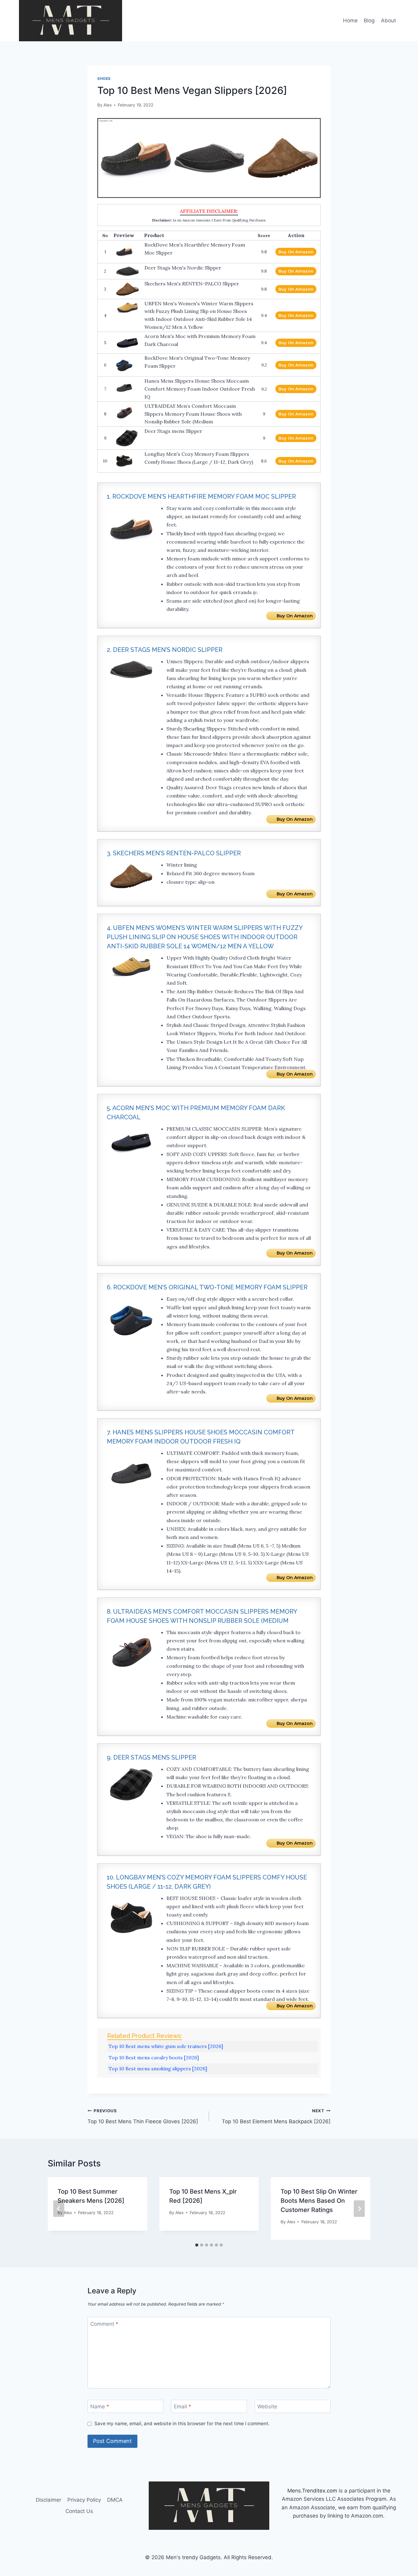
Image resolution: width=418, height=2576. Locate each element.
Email (183, 2407)
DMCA (115, 2500)
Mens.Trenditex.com (312, 2491)
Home (350, 20)
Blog (369, 20)
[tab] (197, 2245)
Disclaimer (49, 2500)
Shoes (104, 78)
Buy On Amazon (296, 252)
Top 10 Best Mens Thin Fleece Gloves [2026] (143, 2116)
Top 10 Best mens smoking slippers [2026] (158, 2069)
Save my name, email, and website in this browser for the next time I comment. (182, 2424)
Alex (108, 105)
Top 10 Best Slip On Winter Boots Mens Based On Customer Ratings (319, 2201)
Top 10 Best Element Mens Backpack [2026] (276, 2116)
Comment (104, 2324)
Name (100, 2407)
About (388, 20)
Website (267, 2407)
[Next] (359, 2209)
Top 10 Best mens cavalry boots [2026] (154, 2057)
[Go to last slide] (59, 2209)
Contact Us (79, 2511)
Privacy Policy (84, 2500)
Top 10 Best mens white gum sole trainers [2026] (166, 2046)
